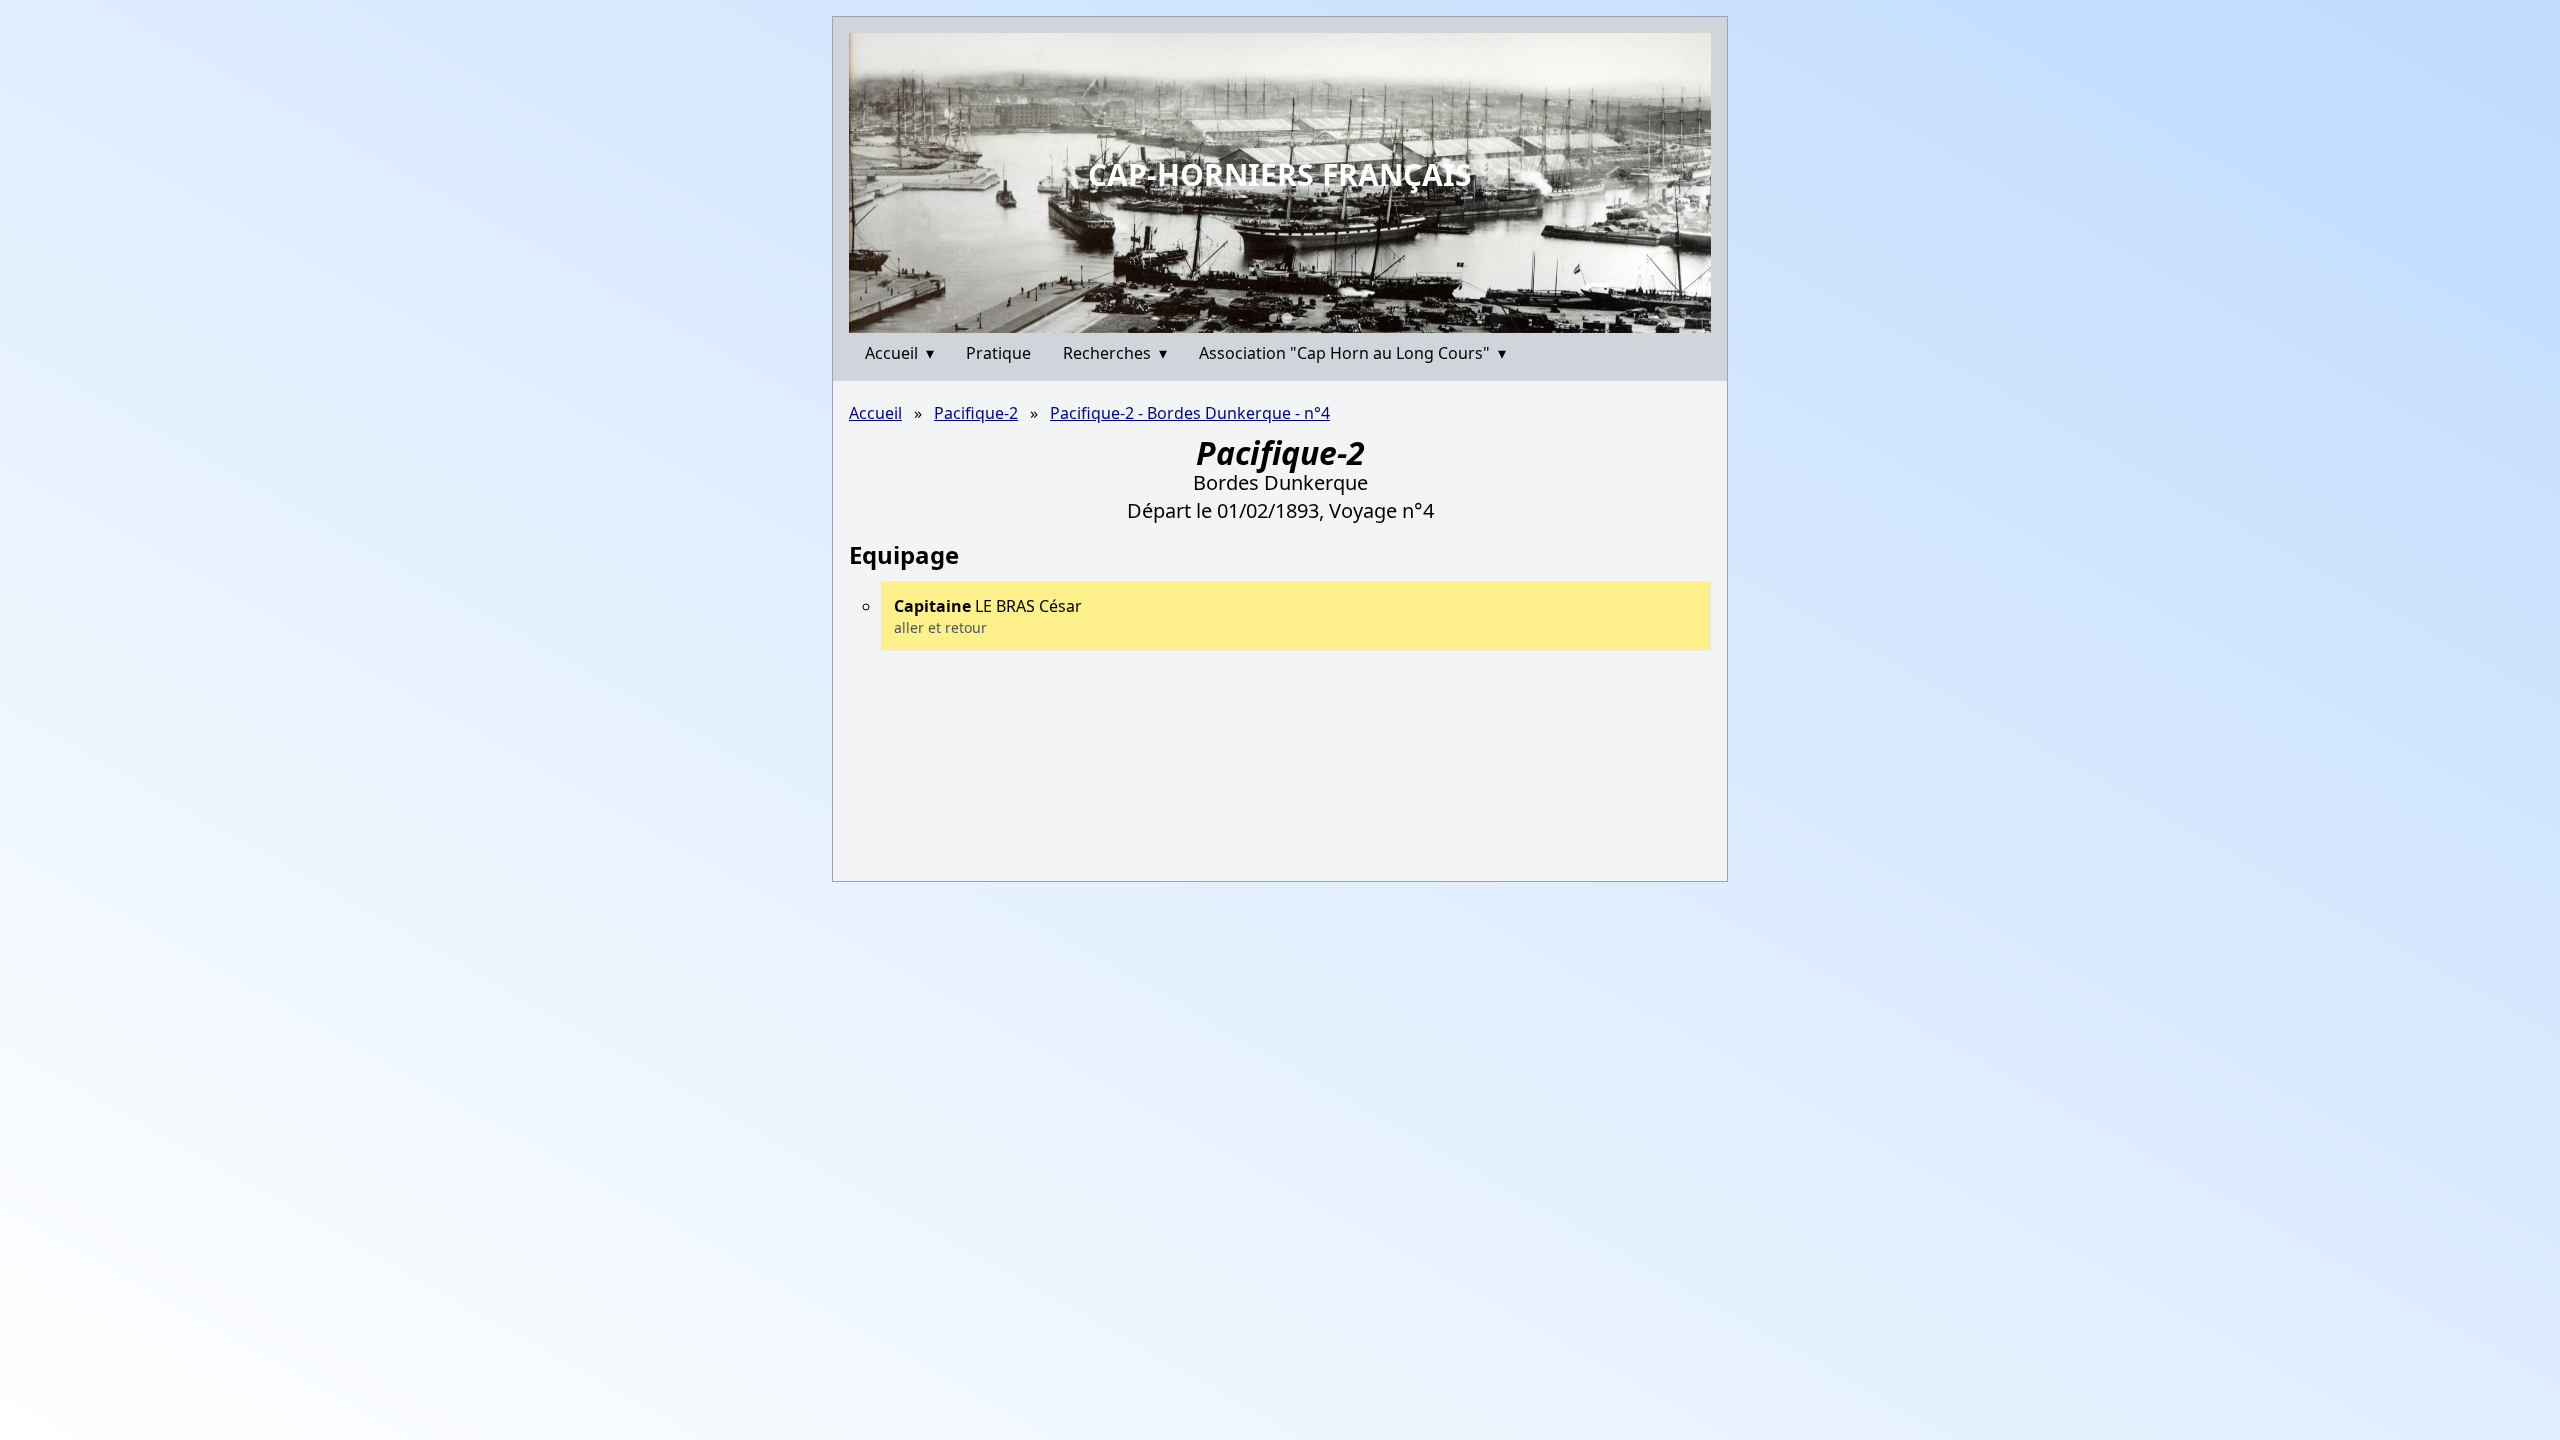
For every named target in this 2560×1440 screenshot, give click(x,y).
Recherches (1115, 353)
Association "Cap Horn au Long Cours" (1352, 353)
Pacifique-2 (976, 413)
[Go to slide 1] (1273, 318)
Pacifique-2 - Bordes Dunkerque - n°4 (1190, 413)
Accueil (899, 353)
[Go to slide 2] (1286, 317)
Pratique (998, 353)
